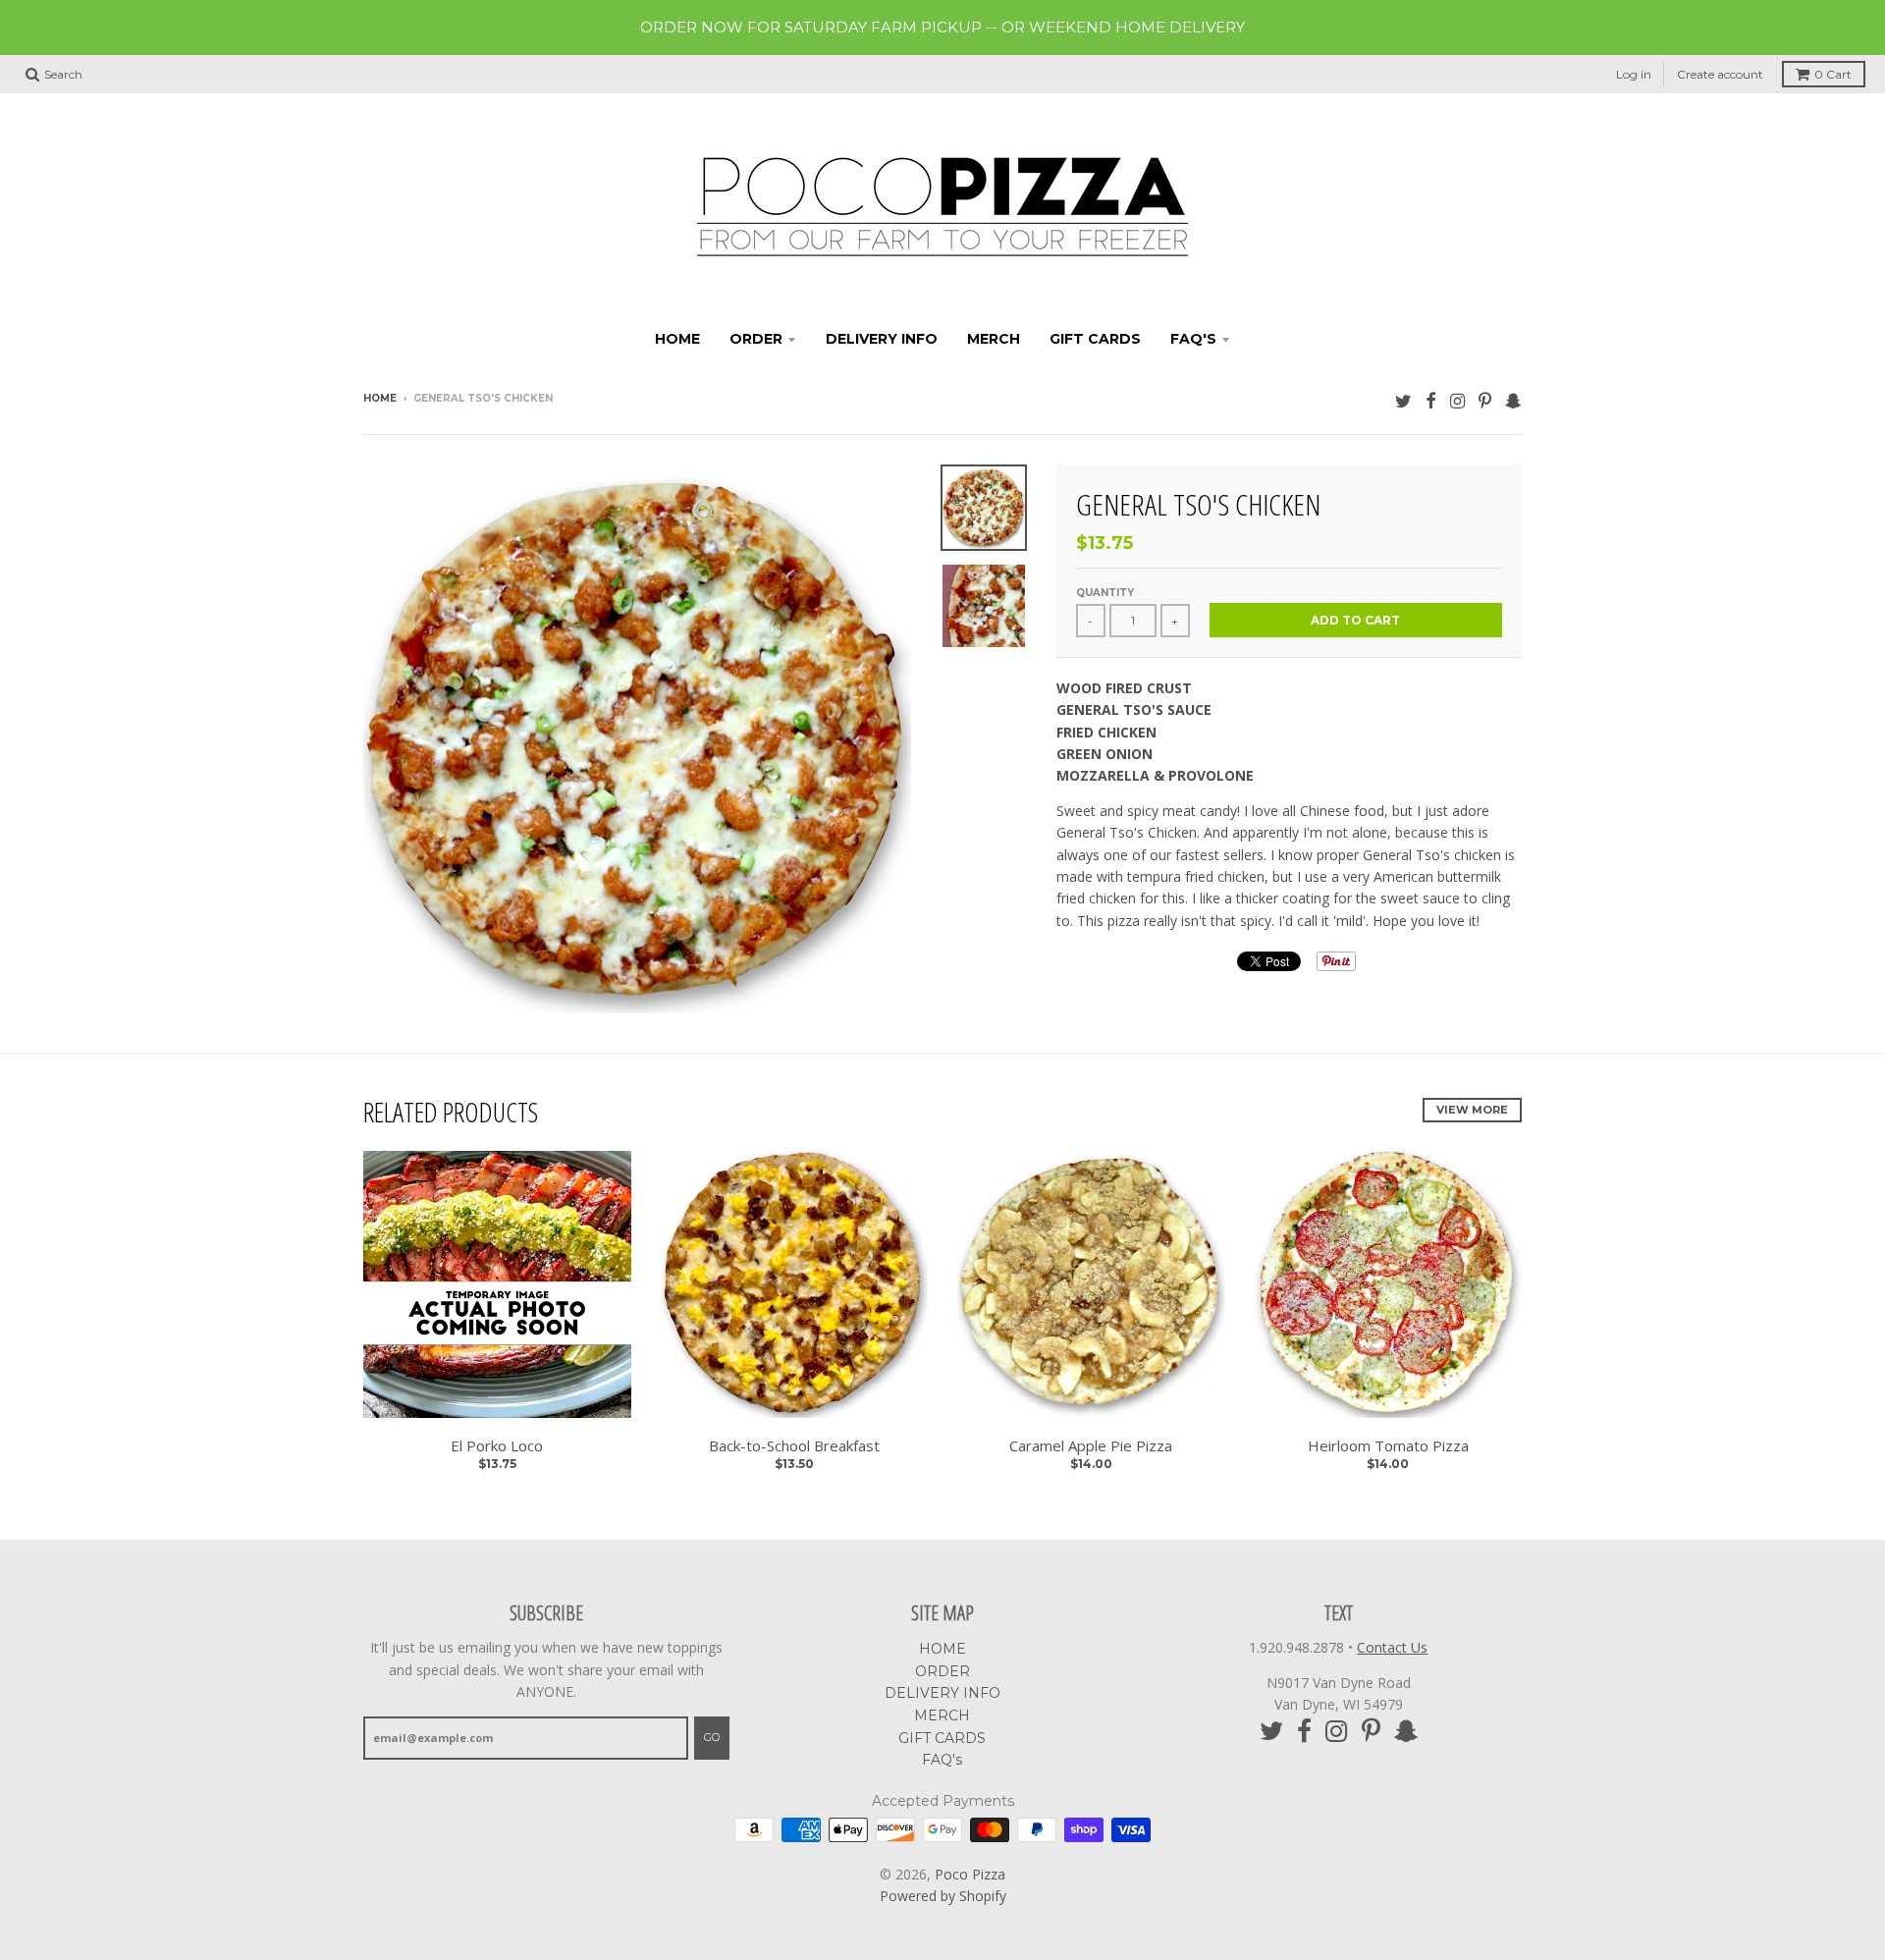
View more (1472, 1110)
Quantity (1105, 593)
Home (380, 398)
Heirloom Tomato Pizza (1388, 1445)
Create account (1720, 74)
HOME (677, 339)
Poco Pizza (970, 1874)
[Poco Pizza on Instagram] (1457, 400)
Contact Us (1392, 1647)
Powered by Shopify (943, 1896)
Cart (1833, 74)
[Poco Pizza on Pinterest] (1485, 400)
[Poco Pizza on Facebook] (1431, 400)
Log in (1634, 74)
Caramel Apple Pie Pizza (1091, 1445)
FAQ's (1193, 339)
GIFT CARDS (1095, 339)
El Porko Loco (497, 1445)
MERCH (994, 339)
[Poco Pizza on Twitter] (1403, 400)
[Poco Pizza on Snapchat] (1513, 400)
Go (712, 1737)
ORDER (756, 339)
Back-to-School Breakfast (794, 1445)
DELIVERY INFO (882, 339)
